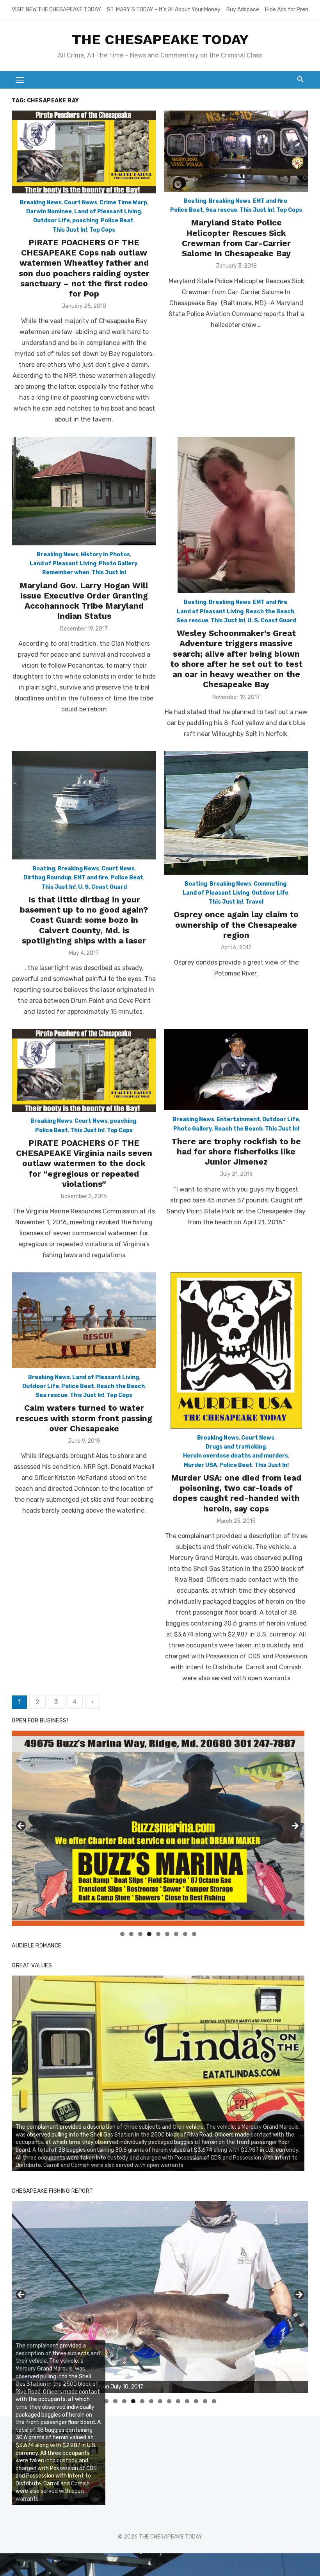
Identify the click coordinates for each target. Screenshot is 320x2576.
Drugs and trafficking (236, 1447)
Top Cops (102, 230)
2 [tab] (131, 1934)
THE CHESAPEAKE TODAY (160, 39)
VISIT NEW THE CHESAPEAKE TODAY (56, 10)
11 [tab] (196, 2401)
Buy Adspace (243, 10)
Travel (254, 902)
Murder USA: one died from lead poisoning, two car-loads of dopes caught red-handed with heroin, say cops (236, 1493)
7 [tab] (176, 1934)
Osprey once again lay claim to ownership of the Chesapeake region (236, 925)
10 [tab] (187, 2401)
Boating (195, 201)
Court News (81, 203)
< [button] (21, 1826)
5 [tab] (158, 1934)
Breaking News (41, 203)
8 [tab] (185, 1934)
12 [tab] (205, 2401)
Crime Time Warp (123, 203)
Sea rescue (221, 210)
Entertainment (238, 1119)
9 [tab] (194, 1934)
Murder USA (200, 1465)
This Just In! (70, 230)
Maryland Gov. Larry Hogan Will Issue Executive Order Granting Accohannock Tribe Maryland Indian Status (84, 601)
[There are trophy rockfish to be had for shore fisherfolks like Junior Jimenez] (236, 1070)
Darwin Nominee (49, 212)
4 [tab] (149, 1934)
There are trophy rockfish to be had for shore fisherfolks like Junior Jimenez (236, 1152)
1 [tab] (122, 1934)
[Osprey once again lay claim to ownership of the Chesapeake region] (236, 813)
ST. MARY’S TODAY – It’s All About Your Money (164, 10)
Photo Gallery (118, 564)
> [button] (295, 1826)
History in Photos (105, 555)
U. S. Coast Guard (272, 621)
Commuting (270, 884)
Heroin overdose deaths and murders (236, 1456)
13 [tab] (214, 2401)
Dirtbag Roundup (47, 878)
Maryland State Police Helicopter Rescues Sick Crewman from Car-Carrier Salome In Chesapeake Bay (236, 238)
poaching (85, 221)
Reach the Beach (270, 612)
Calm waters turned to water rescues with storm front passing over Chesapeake (84, 1418)
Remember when (66, 573)
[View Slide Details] (158, 1828)
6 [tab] (167, 1934)
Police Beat (117, 221)
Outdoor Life (52, 221)
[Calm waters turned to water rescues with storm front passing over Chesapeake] (84, 1320)
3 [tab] (140, 1934)
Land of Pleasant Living (108, 212)
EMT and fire (270, 201)
